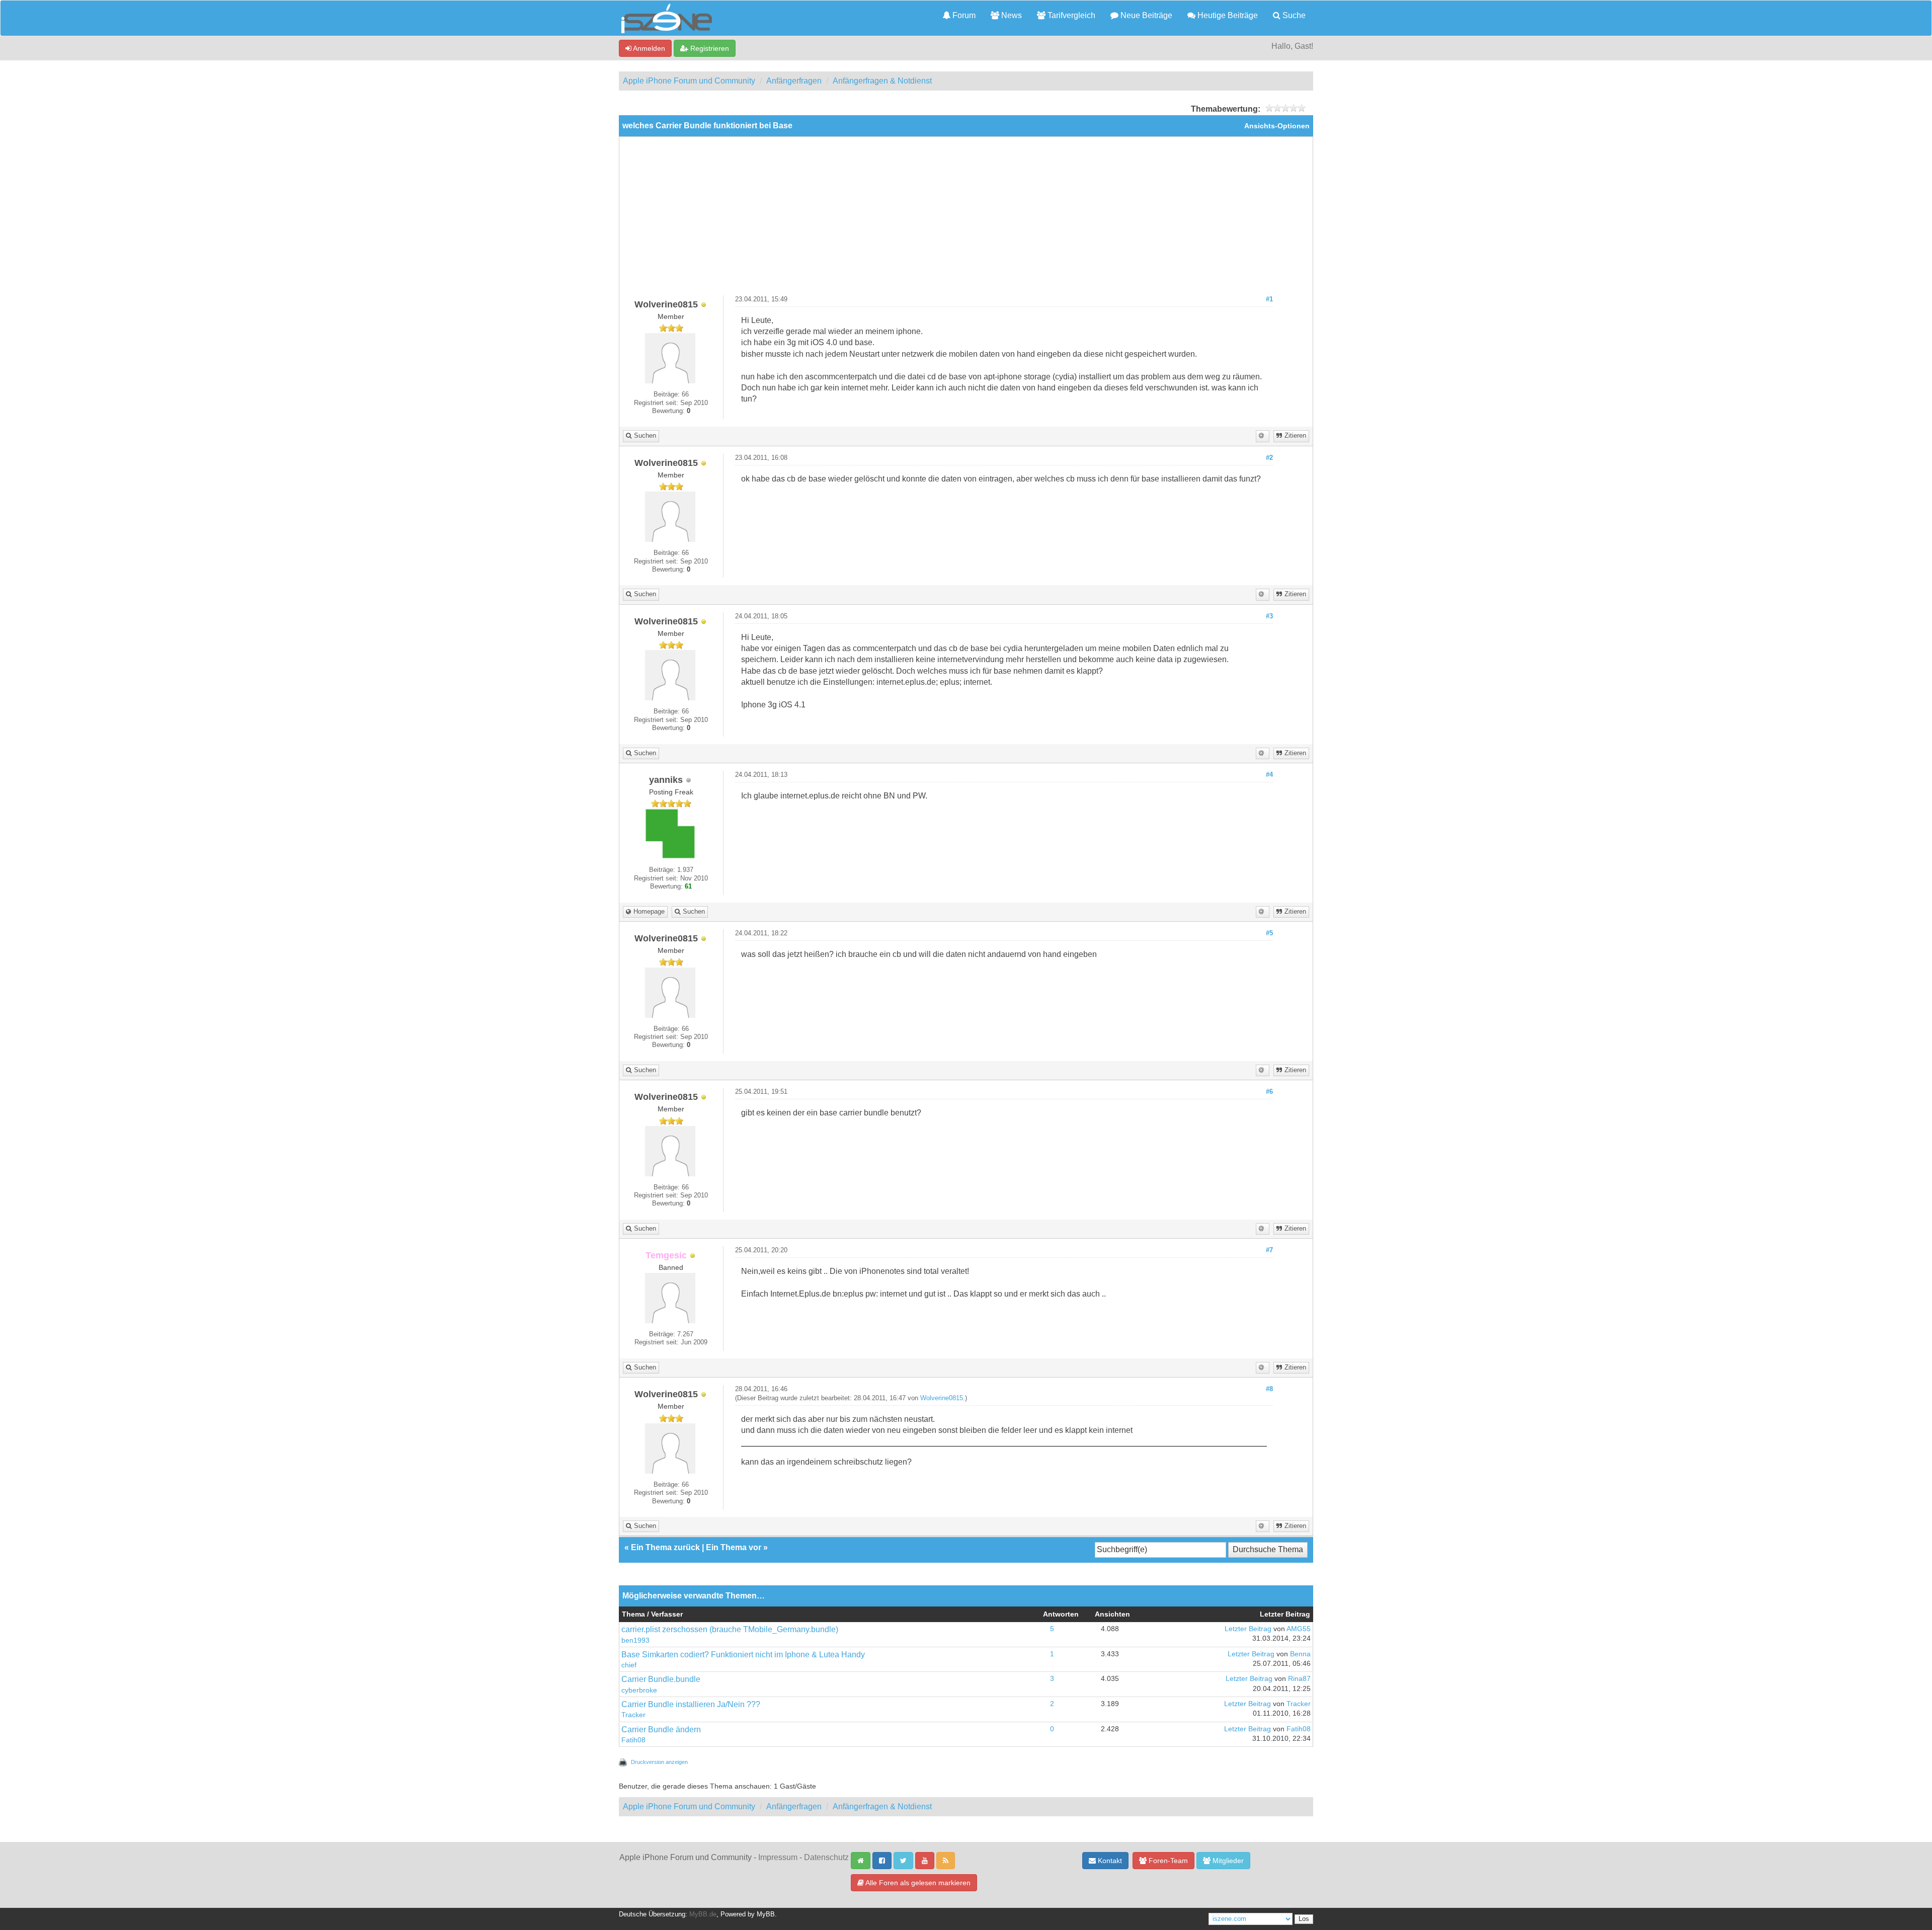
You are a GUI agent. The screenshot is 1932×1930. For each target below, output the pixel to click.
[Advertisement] (966, 220)
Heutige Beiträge (1227, 15)
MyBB (766, 1914)
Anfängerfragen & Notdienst (882, 81)
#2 (1269, 458)
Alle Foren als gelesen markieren (917, 1883)
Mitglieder (1227, 1861)
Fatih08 (633, 1740)
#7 (1269, 1250)
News (1011, 15)
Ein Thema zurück (665, 1547)
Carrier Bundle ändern (661, 1730)
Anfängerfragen (794, 81)
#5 (1269, 933)
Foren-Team (1167, 1861)
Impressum (778, 1857)
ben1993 (635, 1640)
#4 (1269, 775)
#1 (1269, 299)
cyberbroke (639, 1690)
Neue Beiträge (1145, 15)
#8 (1269, 1389)
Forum (963, 15)
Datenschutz (826, 1857)
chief (629, 1665)
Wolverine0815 (942, 1398)
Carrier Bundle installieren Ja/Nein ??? (691, 1704)
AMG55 (1299, 1629)
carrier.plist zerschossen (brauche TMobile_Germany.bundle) (730, 1629)
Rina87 (1299, 1679)
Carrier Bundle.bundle (661, 1679)
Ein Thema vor (734, 1547)
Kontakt (1109, 1861)
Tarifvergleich (1070, 15)
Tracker (633, 1715)
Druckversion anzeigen (659, 1762)
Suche (1293, 15)
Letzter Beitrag (1248, 1629)
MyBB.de (703, 1914)
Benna (1300, 1654)
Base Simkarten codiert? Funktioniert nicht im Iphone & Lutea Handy (743, 1655)
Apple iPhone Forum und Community (689, 81)
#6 (1269, 1092)
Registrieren (709, 48)
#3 (1269, 616)
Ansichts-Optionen (1277, 126)
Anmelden (648, 48)
